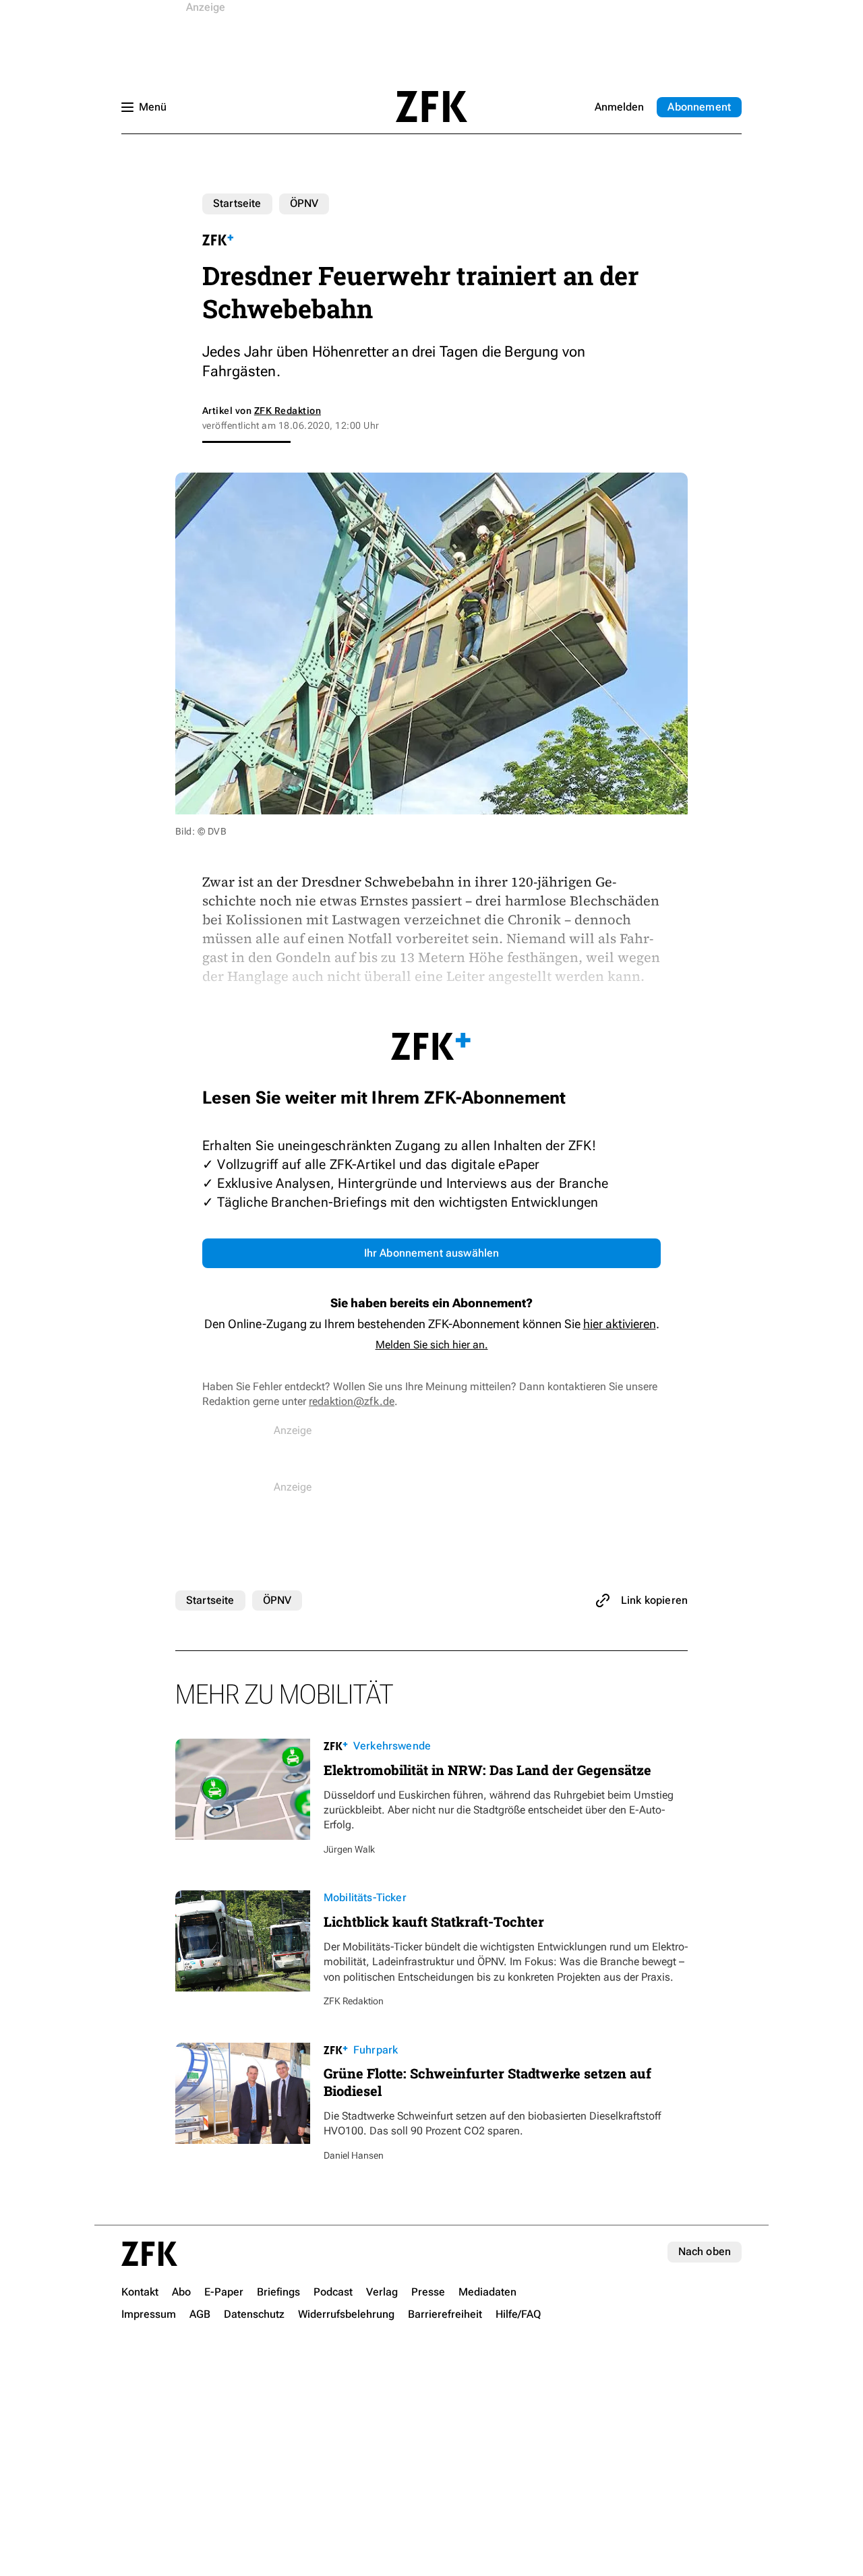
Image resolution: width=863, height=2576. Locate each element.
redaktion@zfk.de (352, 1401)
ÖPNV (304, 203)
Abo (699, 107)
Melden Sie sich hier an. (432, 1345)
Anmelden (619, 107)
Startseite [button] (431, 107)
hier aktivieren (620, 1324)
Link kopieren (654, 1600)
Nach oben (705, 2251)
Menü (153, 107)
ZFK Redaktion (288, 411)
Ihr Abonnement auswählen (432, 1253)
